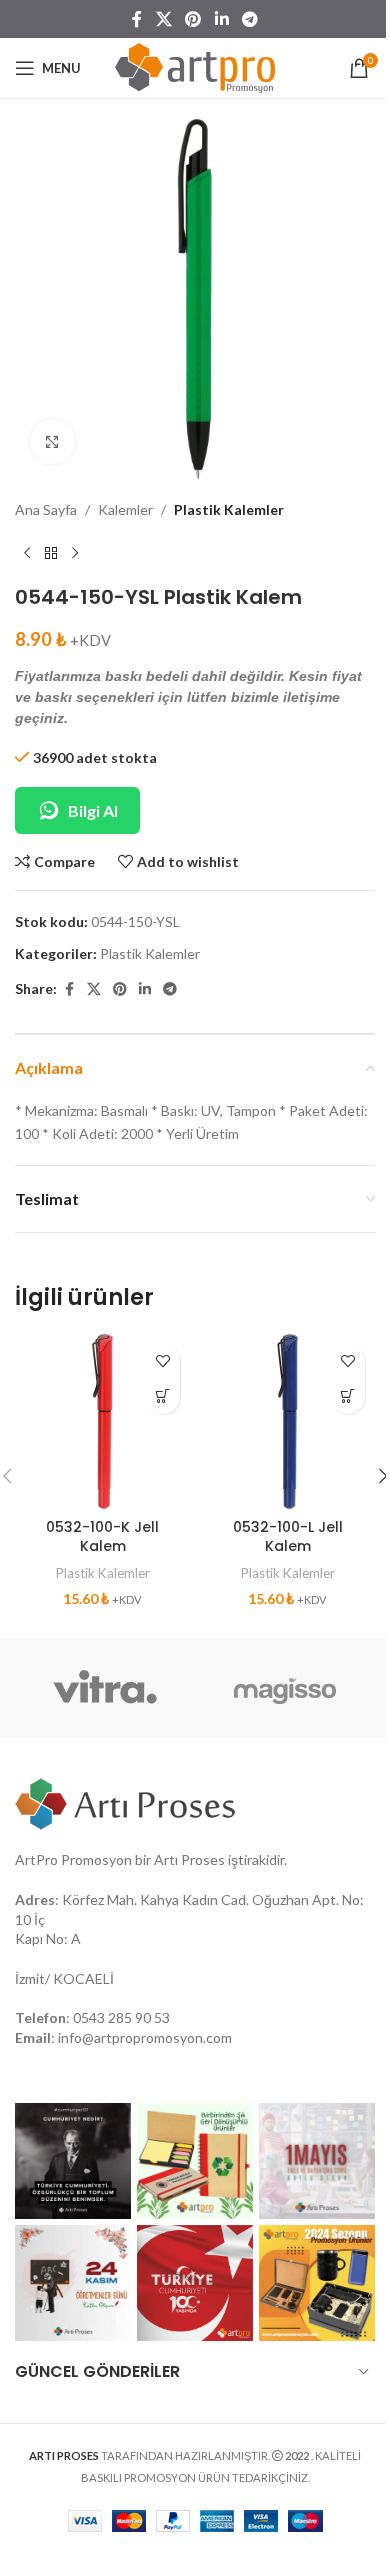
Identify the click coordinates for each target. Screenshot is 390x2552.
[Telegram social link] (249, 19)
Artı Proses (189, 1859)
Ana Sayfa (46, 509)
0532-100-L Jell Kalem (288, 1537)
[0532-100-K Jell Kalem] (102, 1421)
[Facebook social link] (137, 19)
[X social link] (163, 19)
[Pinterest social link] (193, 19)
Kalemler (125, 509)
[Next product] (75, 553)
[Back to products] (51, 553)
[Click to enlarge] (52, 441)
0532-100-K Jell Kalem (102, 1537)
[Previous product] (27, 553)
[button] (162, 1396)
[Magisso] (285, 1688)
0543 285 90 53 (121, 2017)
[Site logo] (195, 66)
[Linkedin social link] (221, 19)
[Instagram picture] (73, 2161)
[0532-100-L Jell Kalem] (287, 1421)
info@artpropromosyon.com (145, 2037)
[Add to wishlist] (162, 1361)
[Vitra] (105, 1688)
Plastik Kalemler (229, 509)
